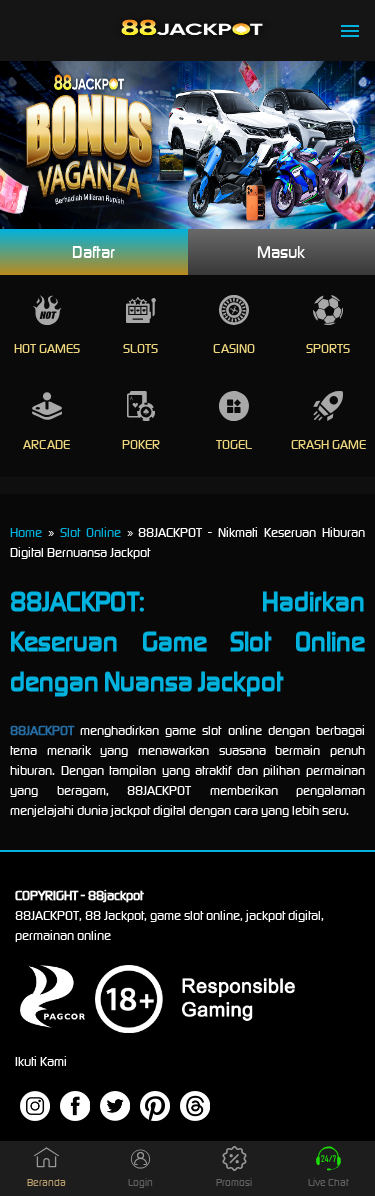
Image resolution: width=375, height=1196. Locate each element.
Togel (234, 444)
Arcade (46, 444)
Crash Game (328, 444)
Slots (140, 348)
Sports (328, 348)
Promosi (234, 1182)
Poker (141, 444)
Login (140, 1182)
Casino (234, 348)
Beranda (46, 1182)
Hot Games (47, 348)
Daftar (93, 252)
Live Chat (328, 1182)
